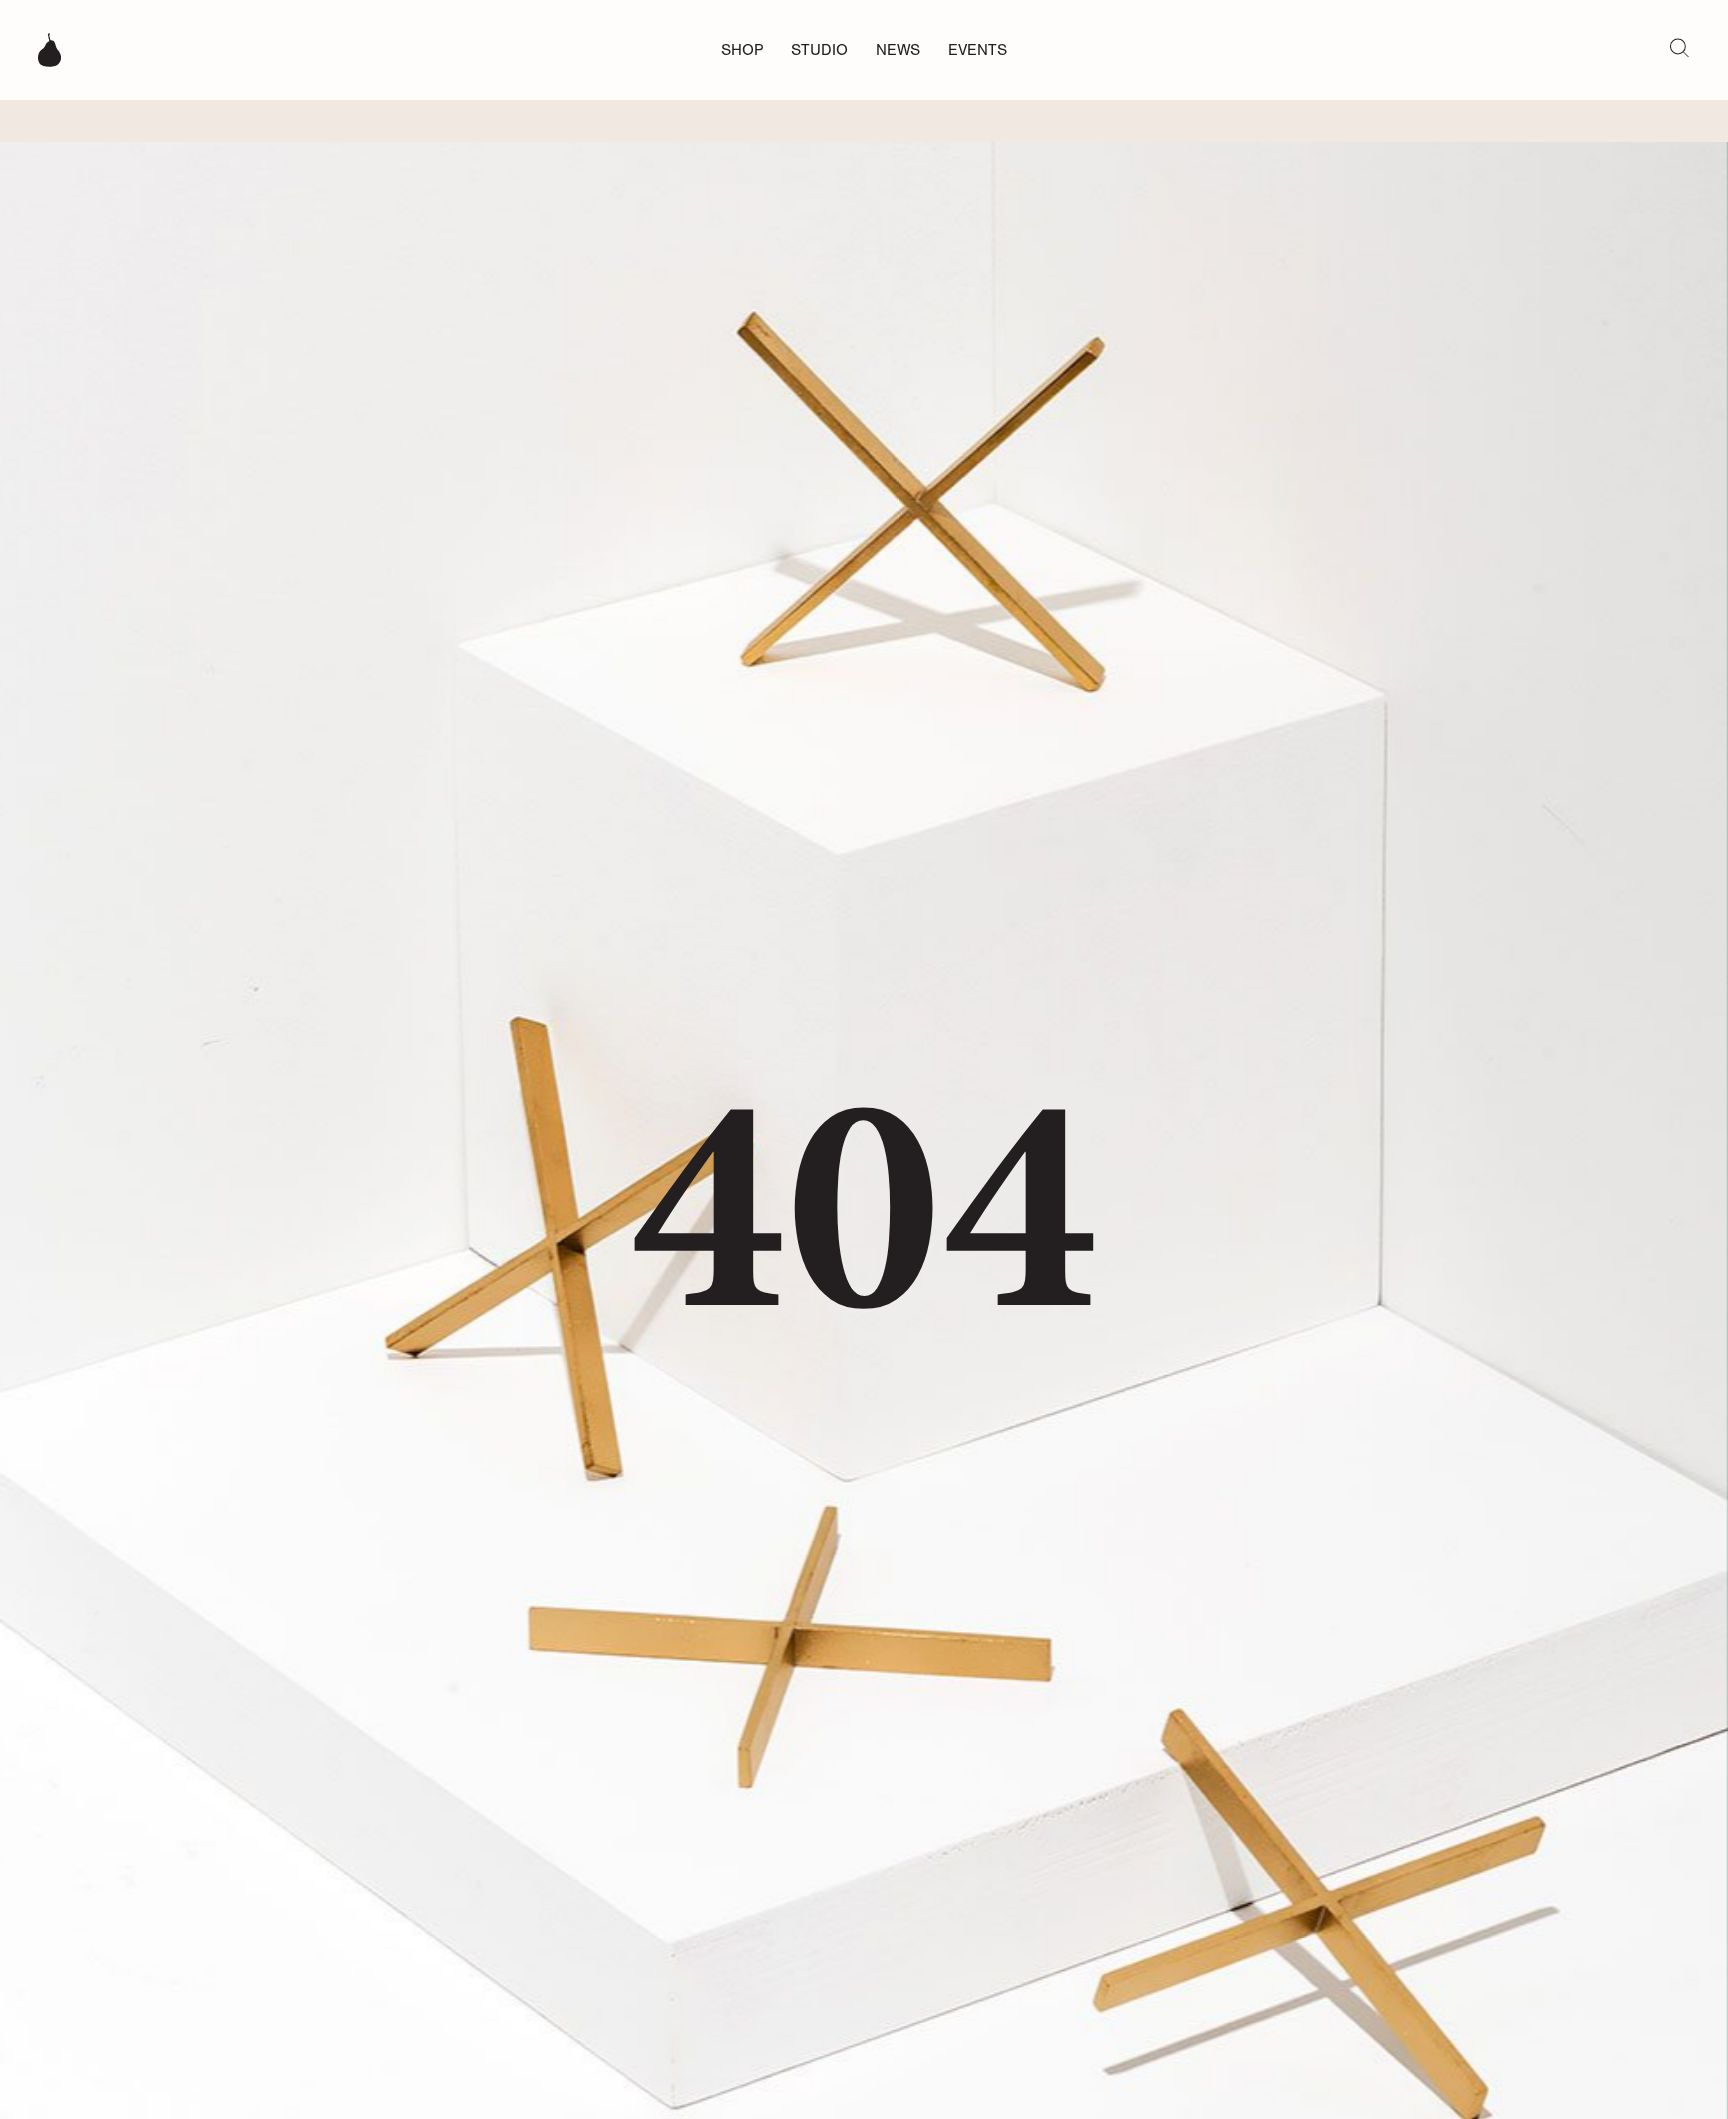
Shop (742, 49)
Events (977, 49)
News (898, 49)
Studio (819, 49)
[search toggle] (1679, 47)
